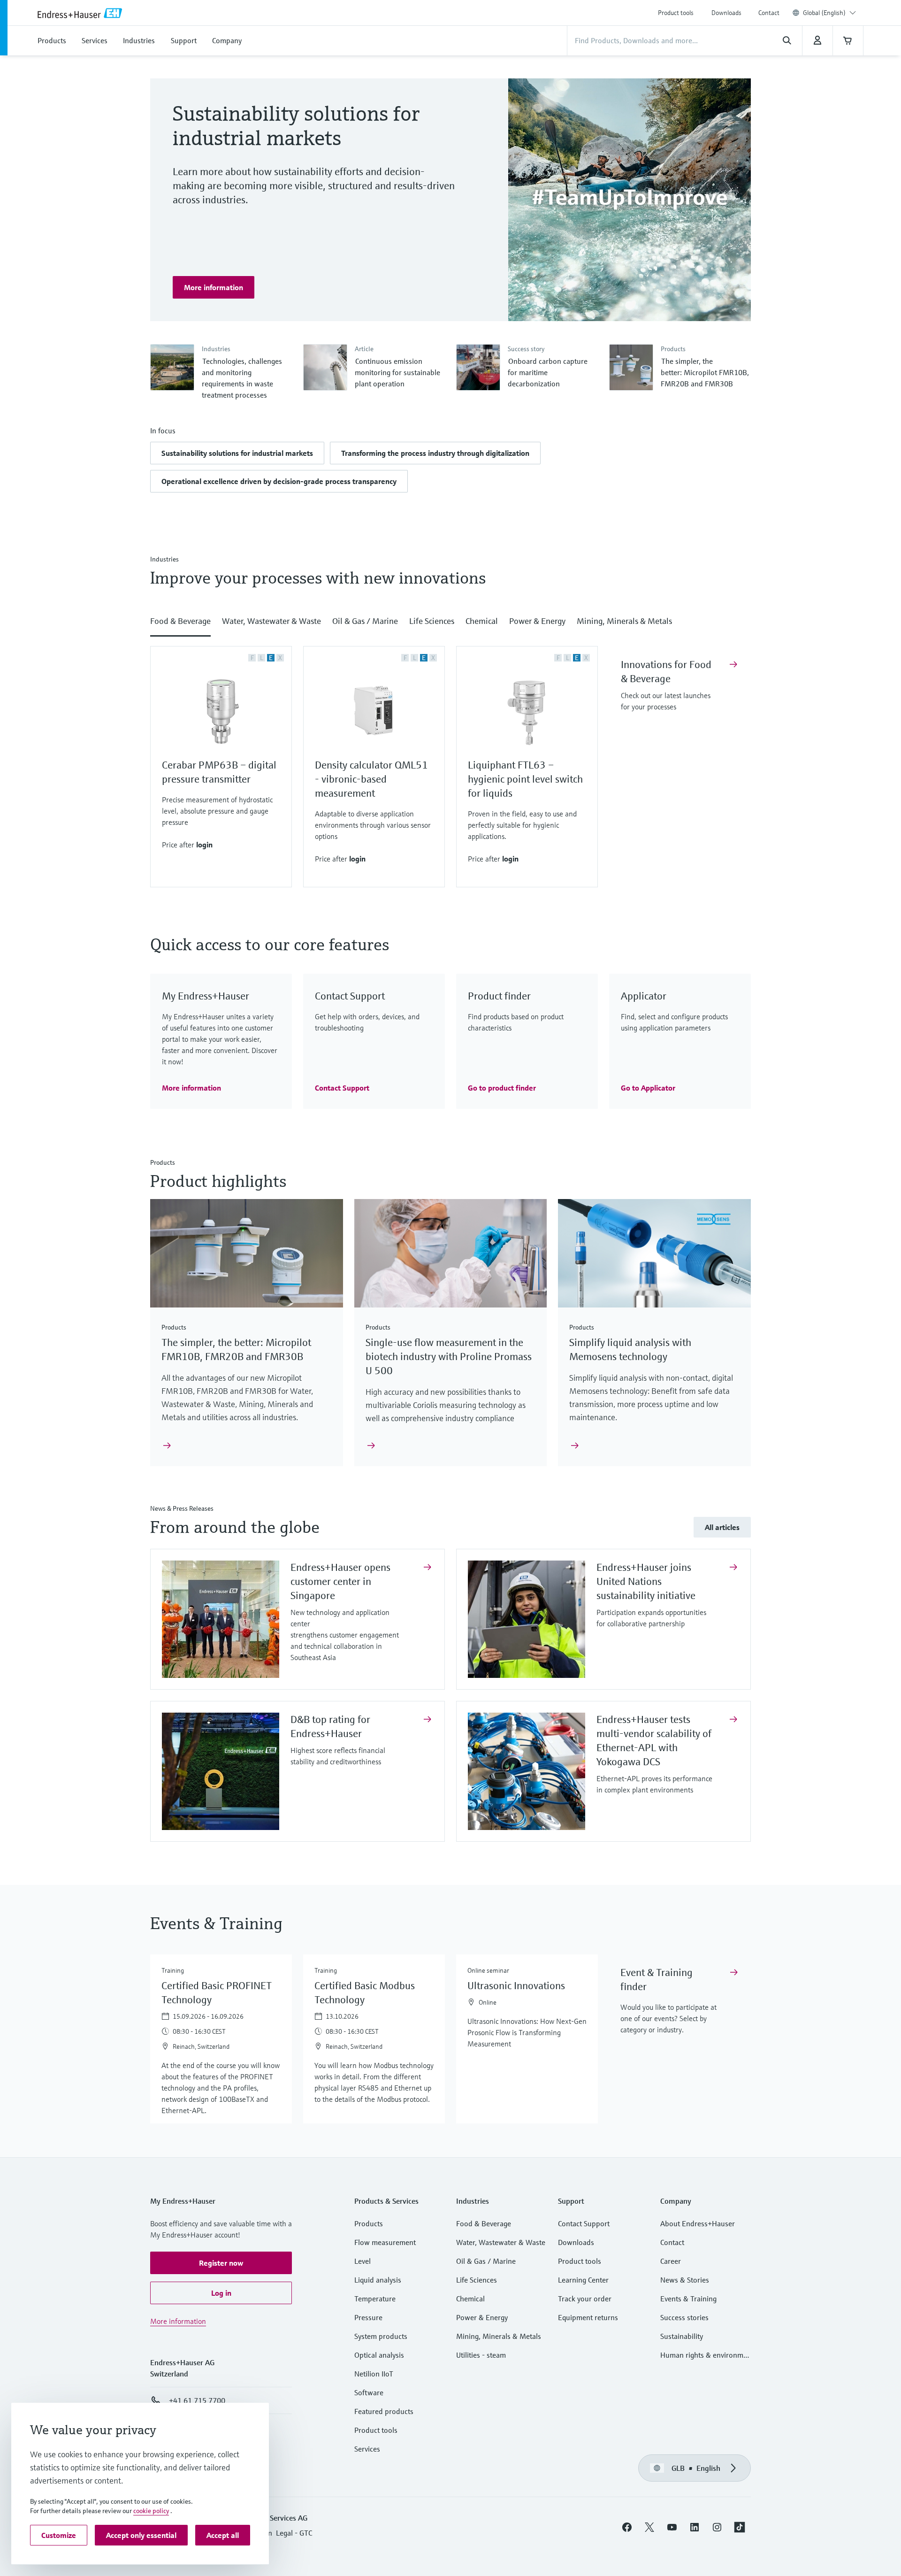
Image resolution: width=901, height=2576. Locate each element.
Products (369, 2223)
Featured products (384, 2411)
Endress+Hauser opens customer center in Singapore (340, 1581)
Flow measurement (385, 2242)
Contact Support (584, 2223)
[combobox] (829, 13)
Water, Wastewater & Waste (501, 2242)
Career (671, 2261)
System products (381, 2336)
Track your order (585, 2299)
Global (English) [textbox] (824, 13)
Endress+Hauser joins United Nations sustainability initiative (647, 1581)
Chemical (470, 2299)
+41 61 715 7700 (197, 2400)
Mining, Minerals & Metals (499, 2336)
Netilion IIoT (374, 2374)
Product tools (676, 13)
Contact (769, 13)
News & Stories (685, 2280)
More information (178, 2321)
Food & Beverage (484, 2223)
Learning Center (583, 2280)
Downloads (726, 13)
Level (363, 2261)
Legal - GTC (294, 2533)
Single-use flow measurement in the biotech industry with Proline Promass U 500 (449, 1357)
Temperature (375, 2299)
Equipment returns (588, 2317)
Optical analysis (379, 2355)
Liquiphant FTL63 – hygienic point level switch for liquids (525, 779)
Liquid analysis (378, 2280)
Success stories (684, 2317)
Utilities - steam (481, 2355)
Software (369, 2392)
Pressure (368, 2317)
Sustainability (682, 2336)
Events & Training (688, 2299)
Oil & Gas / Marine (486, 2261)
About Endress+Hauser (698, 2223)
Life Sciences (477, 2280)
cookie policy (151, 2511)
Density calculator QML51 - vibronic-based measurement (371, 779)
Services (367, 2449)
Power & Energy (482, 2317)
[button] (237, 453)
